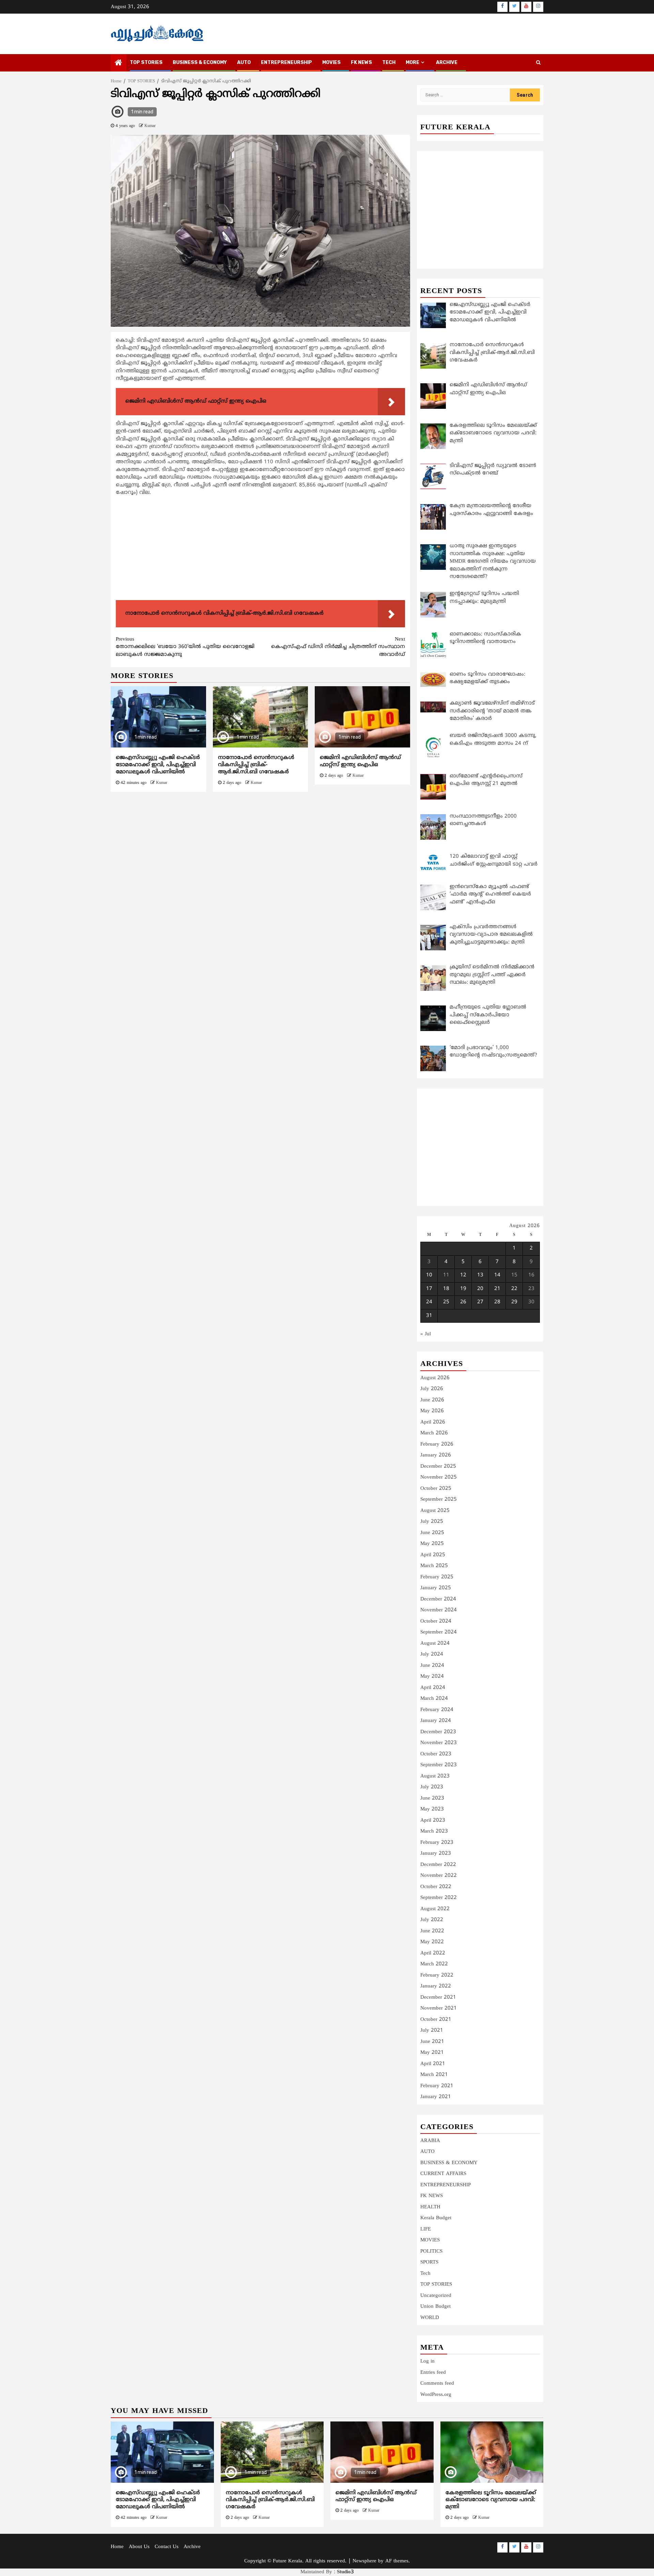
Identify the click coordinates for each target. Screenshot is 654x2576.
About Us (139, 2547)
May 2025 (432, 1544)
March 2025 (434, 1566)
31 (429, 1316)
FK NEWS (361, 62)
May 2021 (432, 2053)
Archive (447, 62)
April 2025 (433, 1555)
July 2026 (432, 1389)
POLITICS (431, 2251)
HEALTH (430, 2207)
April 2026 (433, 1422)
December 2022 (438, 1865)
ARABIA (430, 2141)
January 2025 (436, 1588)
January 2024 (436, 1721)
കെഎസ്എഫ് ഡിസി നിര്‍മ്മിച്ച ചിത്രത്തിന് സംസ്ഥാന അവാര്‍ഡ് (338, 647)
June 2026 (432, 1400)
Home (117, 2547)
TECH (389, 62)
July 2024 (432, 1654)
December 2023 (438, 1732)
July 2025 (432, 1522)
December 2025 (438, 1467)
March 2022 (434, 1964)
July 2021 (432, 2031)
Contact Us (167, 2547)
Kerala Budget (436, 2218)
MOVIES (331, 62)
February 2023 (437, 1843)
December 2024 (438, 1599)
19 (463, 1289)
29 (514, 1302)
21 (497, 1289)
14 (497, 1275)
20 (480, 1289)
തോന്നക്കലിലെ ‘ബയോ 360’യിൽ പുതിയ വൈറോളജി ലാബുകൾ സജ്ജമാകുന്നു (185, 647)
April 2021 (433, 2064)
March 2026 (434, 1433)
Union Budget (435, 2307)
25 (446, 1302)
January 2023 (436, 1854)
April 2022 (433, 1953)
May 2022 (432, 1942)
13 (480, 1275)
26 (463, 1302)
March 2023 (434, 1831)
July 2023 (432, 1787)
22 (514, 1289)
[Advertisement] (260, 550)
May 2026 (432, 1411)
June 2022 (432, 1931)
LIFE (426, 2229)
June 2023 (432, 1798)
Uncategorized (436, 2296)
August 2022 (435, 1909)
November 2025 (439, 1477)
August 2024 (435, 1644)
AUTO (244, 62)
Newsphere (364, 2561)
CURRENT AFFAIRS (443, 2174)
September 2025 (439, 1500)
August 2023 (435, 1776)
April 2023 (433, 1821)
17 (429, 1289)
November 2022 (439, 1876)
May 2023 (432, 1809)
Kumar (150, 126)
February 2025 (437, 1577)
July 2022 (432, 1920)
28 (497, 1302)
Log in (427, 2361)
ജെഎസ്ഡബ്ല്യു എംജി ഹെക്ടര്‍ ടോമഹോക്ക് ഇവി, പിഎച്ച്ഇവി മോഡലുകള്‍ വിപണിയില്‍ (158, 765)
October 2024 (436, 1621)
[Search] (538, 63)
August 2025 (435, 1511)
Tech (425, 2274)
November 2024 (439, 1610)
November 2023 (439, 1743)
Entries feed (433, 2373)
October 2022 (436, 1887)
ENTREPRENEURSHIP (286, 62)
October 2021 (436, 2020)
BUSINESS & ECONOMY (200, 62)
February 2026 (437, 1444)
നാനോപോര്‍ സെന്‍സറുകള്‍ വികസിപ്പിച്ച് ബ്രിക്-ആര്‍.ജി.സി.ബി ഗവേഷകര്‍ (256, 765)
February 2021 (437, 2086)
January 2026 (436, 1455)
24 (429, 1302)
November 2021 (439, 2008)
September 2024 (439, 1632)
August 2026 (435, 1378)
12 (463, 1275)
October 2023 (436, 1754)
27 (480, 1302)
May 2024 (432, 1677)
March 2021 (434, 2075)
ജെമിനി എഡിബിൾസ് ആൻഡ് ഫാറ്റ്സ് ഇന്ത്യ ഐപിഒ (360, 761)
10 (429, 1275)
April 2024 (433, 1688)
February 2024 (437, 1710)
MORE (412, 62)
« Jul (426, 1334)
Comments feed (437, 2384)
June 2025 (432, 1533)
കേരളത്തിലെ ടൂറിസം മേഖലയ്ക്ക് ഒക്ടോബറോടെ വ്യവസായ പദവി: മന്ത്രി (491, 2500)
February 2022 (437, 1975)
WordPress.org (436, 2395)
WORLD (430, 2318)
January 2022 (436, 1986)
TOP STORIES (146, 62)
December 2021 (438, 1998)
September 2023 (439, 1765)
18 (446, 1289)
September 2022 (439, 1898)
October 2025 (436, 1489)
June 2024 (432, 1666)
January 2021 (436, 2097)
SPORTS (429, 2262)
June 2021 (432, 2042)
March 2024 (434, 1699)
